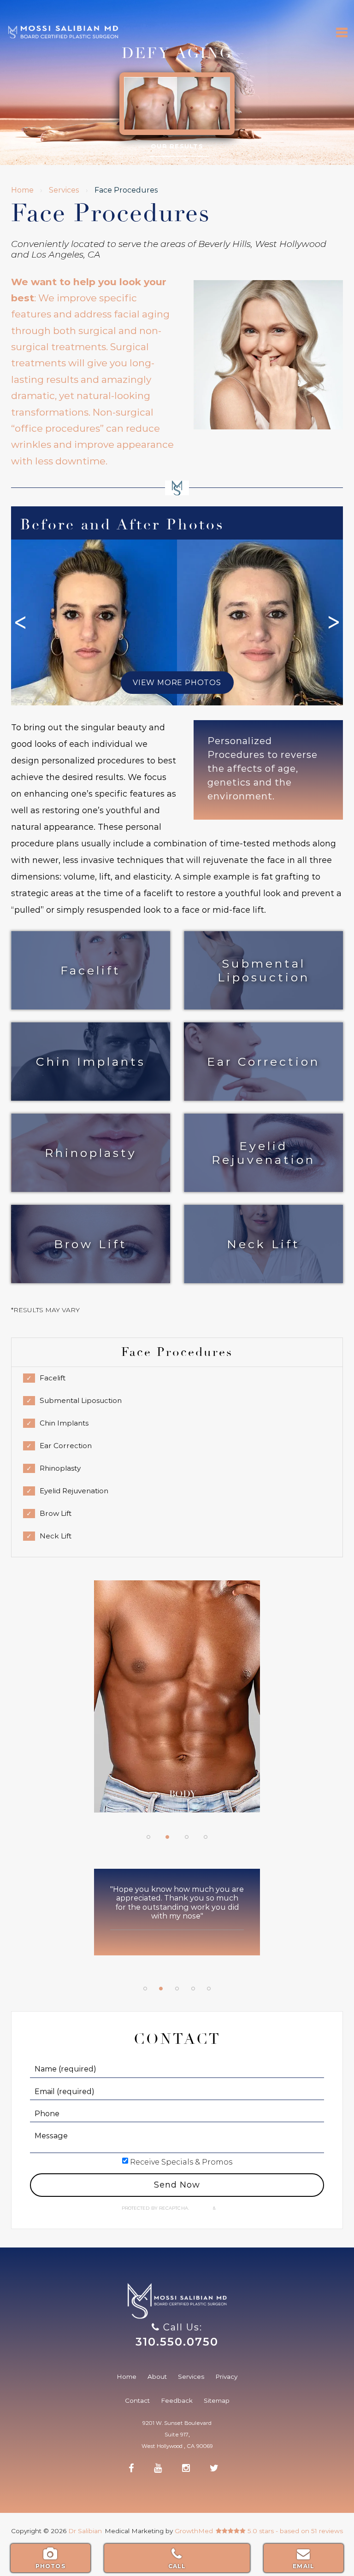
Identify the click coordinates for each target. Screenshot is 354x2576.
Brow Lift (91, 1244)
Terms (224, 2208)
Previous (20, 622)
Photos (50, 2566)
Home (22, 190)
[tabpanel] (177, 1701)
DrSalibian (63, 27)
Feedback (177, 2400)
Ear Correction (263, 1062)
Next (334, 622)
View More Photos (177, 683)
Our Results (177, 146)
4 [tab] (206, 1837)
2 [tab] (167, 1837)
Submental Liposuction (264, 970)
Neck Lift (263, 1244)
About (157, 2376)
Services (64, 190)
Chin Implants (91, 1062)
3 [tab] (187, 1837)
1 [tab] (148, 1837)
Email (304, 2566)
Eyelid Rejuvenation (263, 1153)
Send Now (177, 2185)
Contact (137, 2400)
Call (177, 2566)
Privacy (202, 2208)
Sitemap (217, 2400)
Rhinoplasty (91, 1153)
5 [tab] (209, 1989)
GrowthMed (194, 2531)
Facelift (91, 970)
